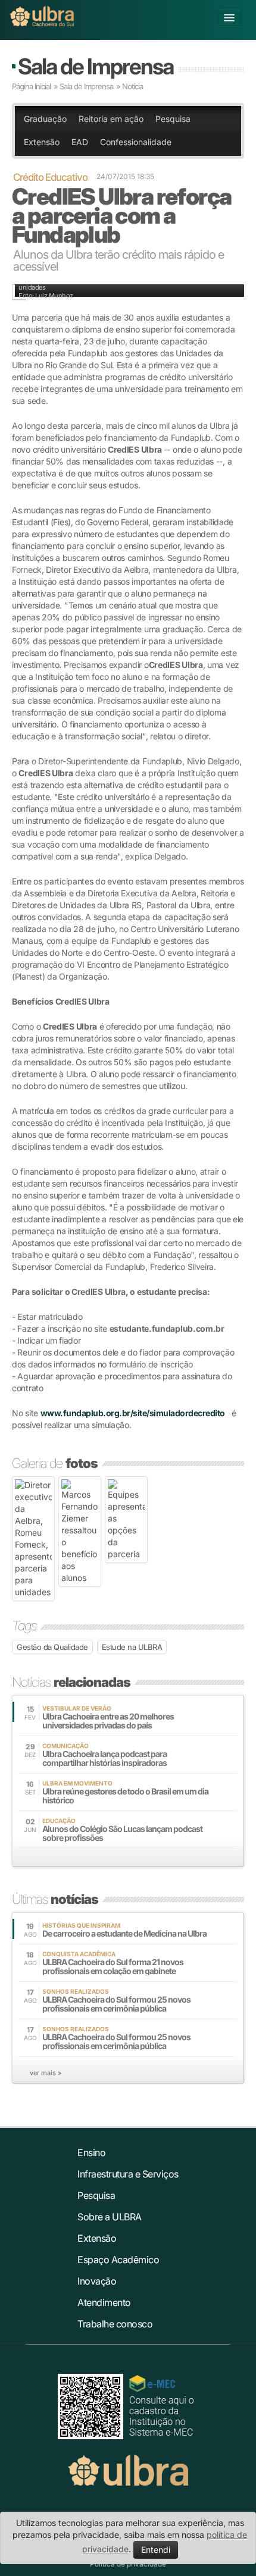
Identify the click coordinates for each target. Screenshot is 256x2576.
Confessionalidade (136, 142)
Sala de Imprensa (96, 66)
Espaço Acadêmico (118, 2260)
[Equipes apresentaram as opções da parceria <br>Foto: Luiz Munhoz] (126, 1520)
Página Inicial (31, 86)
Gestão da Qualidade (52, 1647)
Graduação (45, 119)
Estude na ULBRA (132, 1647)
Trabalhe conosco (115, 2324)
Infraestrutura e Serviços (128, 2174)
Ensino (91, 2153)
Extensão (42, 142)
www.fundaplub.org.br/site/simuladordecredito (133, 1413)
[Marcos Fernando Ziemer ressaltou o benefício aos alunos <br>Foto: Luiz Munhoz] (80, 1532)
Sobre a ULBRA (110, 2217)
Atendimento (104, 2302)
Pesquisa (173, 119)
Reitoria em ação (111, 119)
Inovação (97, 2281)
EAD (80, 142)
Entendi (156, 2550)
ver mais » (46, 2073)
